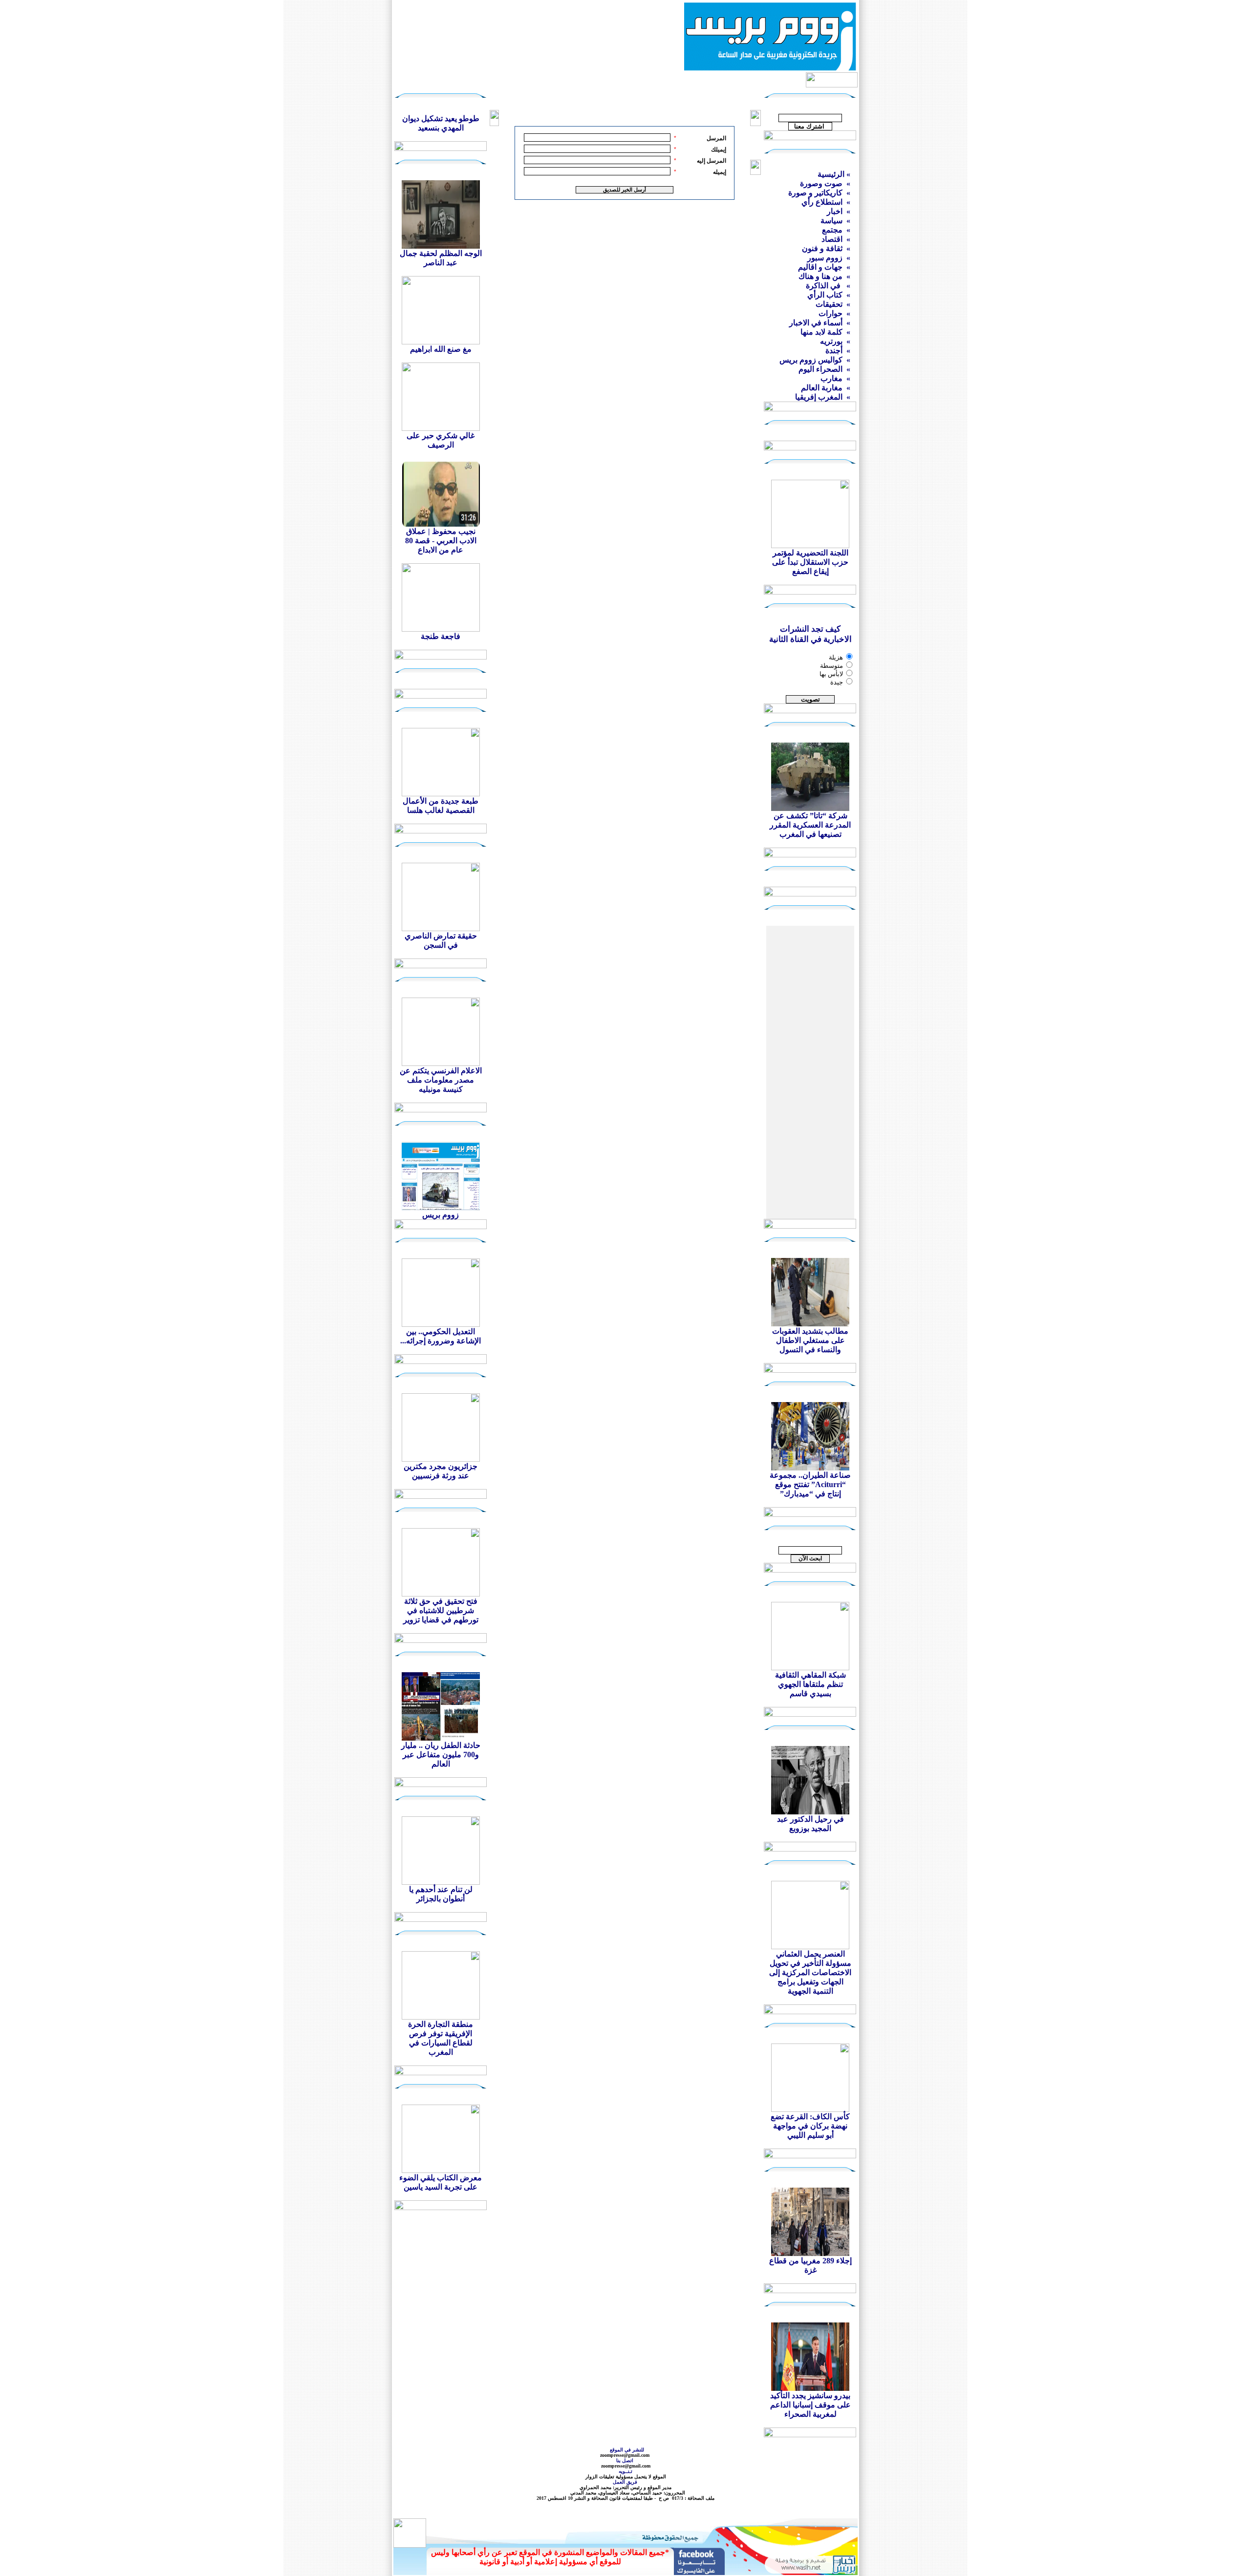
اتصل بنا (625, 2460)
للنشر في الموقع (627, 2450)
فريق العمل (626, 2482)
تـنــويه (627, 2471)
